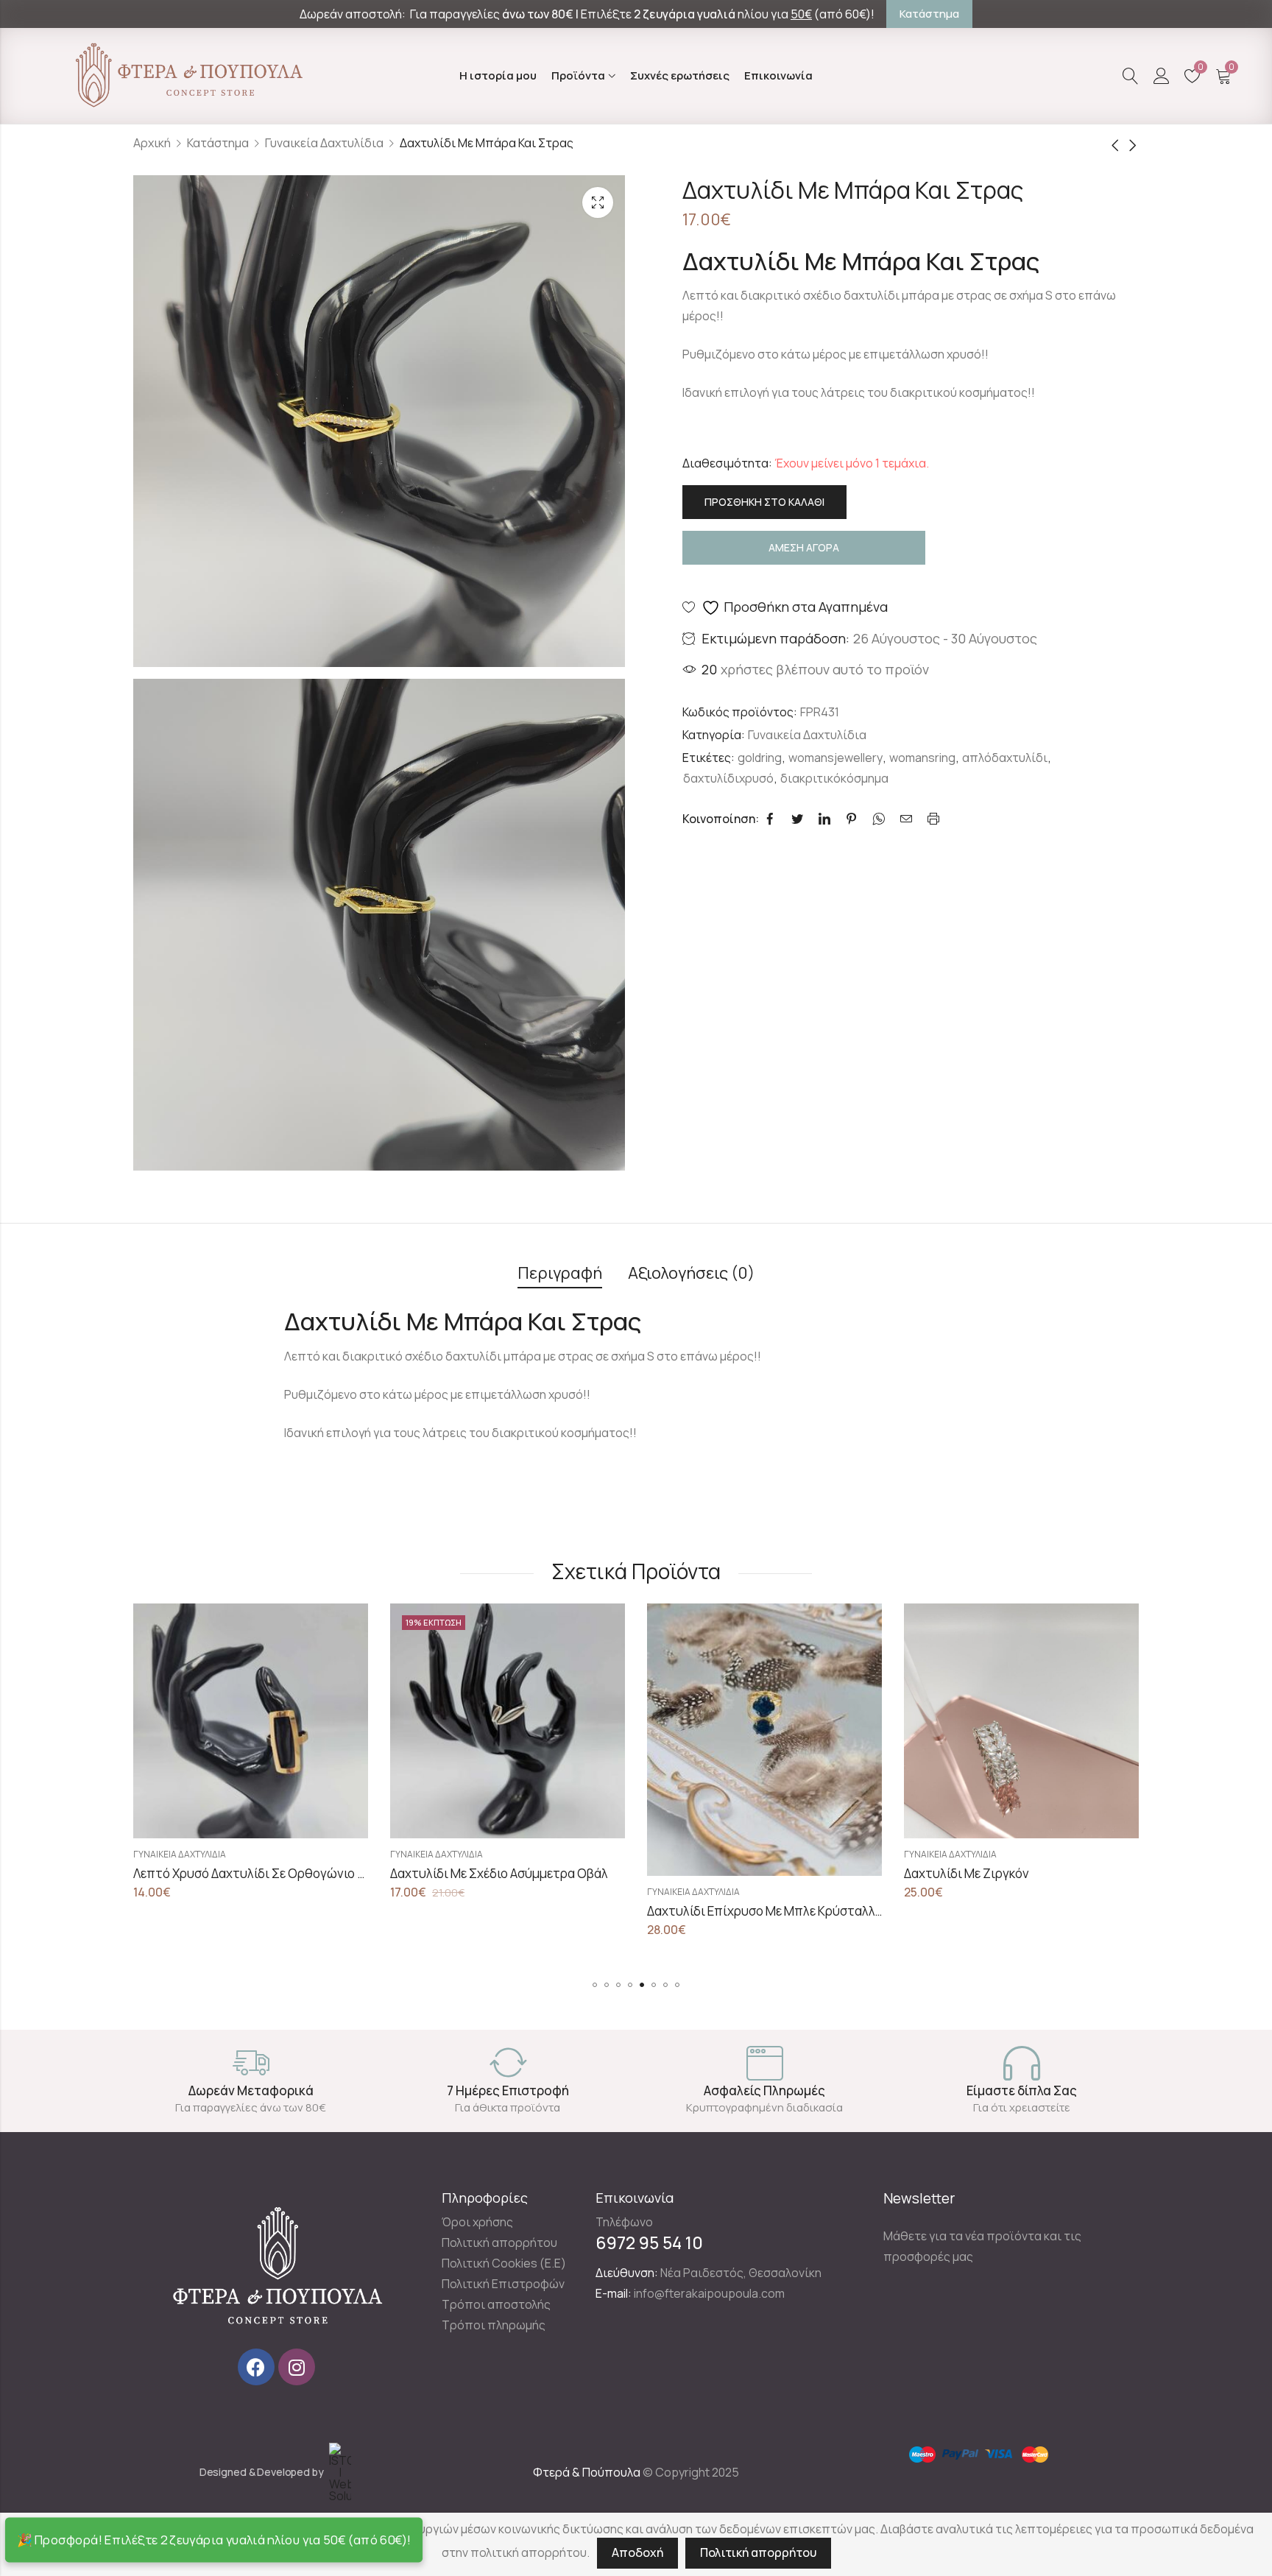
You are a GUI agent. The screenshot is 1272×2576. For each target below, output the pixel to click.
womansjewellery (835, 758)
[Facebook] (256, 2367)
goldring (760, 758)
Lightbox (598, 202)
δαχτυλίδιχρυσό (728, 778)
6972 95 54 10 (649, 2242)
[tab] (560, 1274)
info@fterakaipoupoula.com (709, 2293)
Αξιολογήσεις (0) (691, 1273)
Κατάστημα (218, 143)
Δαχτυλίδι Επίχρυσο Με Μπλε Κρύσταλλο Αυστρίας (536, 1911)
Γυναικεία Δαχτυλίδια (324, 143)
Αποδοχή (637, 2552)
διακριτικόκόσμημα (834, 778)
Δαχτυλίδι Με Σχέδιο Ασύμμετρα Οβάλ (242, 1873)
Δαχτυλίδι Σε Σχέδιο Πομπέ (982, 1873)
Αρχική (152, 143)
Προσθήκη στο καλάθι (764, 502)
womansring (922, 758)
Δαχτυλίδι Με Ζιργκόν (710, 1873)
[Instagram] (297, 2367)
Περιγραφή (560, 1273)
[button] (595, 1985)
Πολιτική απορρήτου (758, 2552)
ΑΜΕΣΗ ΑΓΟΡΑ (804, 547)
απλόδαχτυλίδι (1005, 758)
